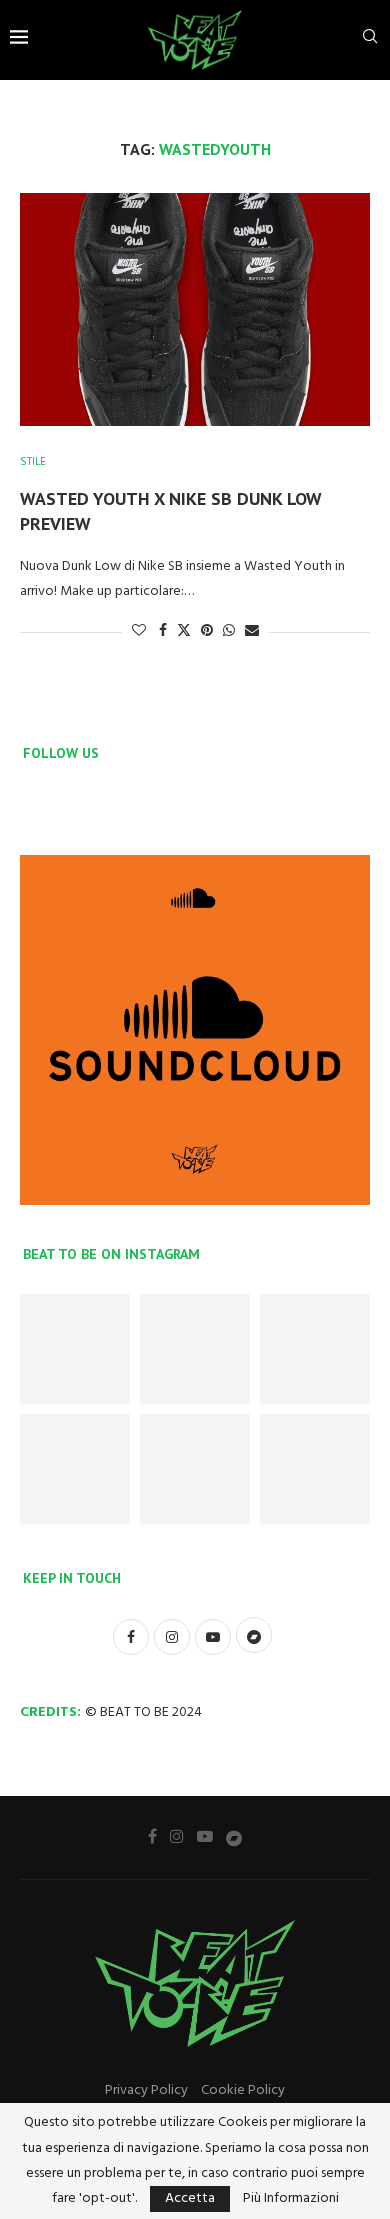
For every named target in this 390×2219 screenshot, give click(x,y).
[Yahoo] (234, 1837)
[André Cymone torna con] (75, 1469)
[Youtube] (205, 1836)
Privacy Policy (146, 2090)
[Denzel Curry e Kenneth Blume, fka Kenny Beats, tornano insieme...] (195, 1349)
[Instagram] (177, 1836)
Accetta (190, 2198)
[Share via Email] (252, 631)
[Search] (370, 40)
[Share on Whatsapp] (229, 631)
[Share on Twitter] (184, 631)
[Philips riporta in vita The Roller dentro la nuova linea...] (315, 1469)
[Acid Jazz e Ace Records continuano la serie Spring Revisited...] (75, 1349)
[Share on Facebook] (163, 631)
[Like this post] (139, 631)
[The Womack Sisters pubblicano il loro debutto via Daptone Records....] (315, 1349)
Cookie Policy (243, 2090)
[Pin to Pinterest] (207, 631)
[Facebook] (152, 1836)
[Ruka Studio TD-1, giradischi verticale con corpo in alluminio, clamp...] (195, 1469)
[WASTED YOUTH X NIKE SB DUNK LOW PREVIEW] (195, 309)
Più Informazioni (291, 2199)
